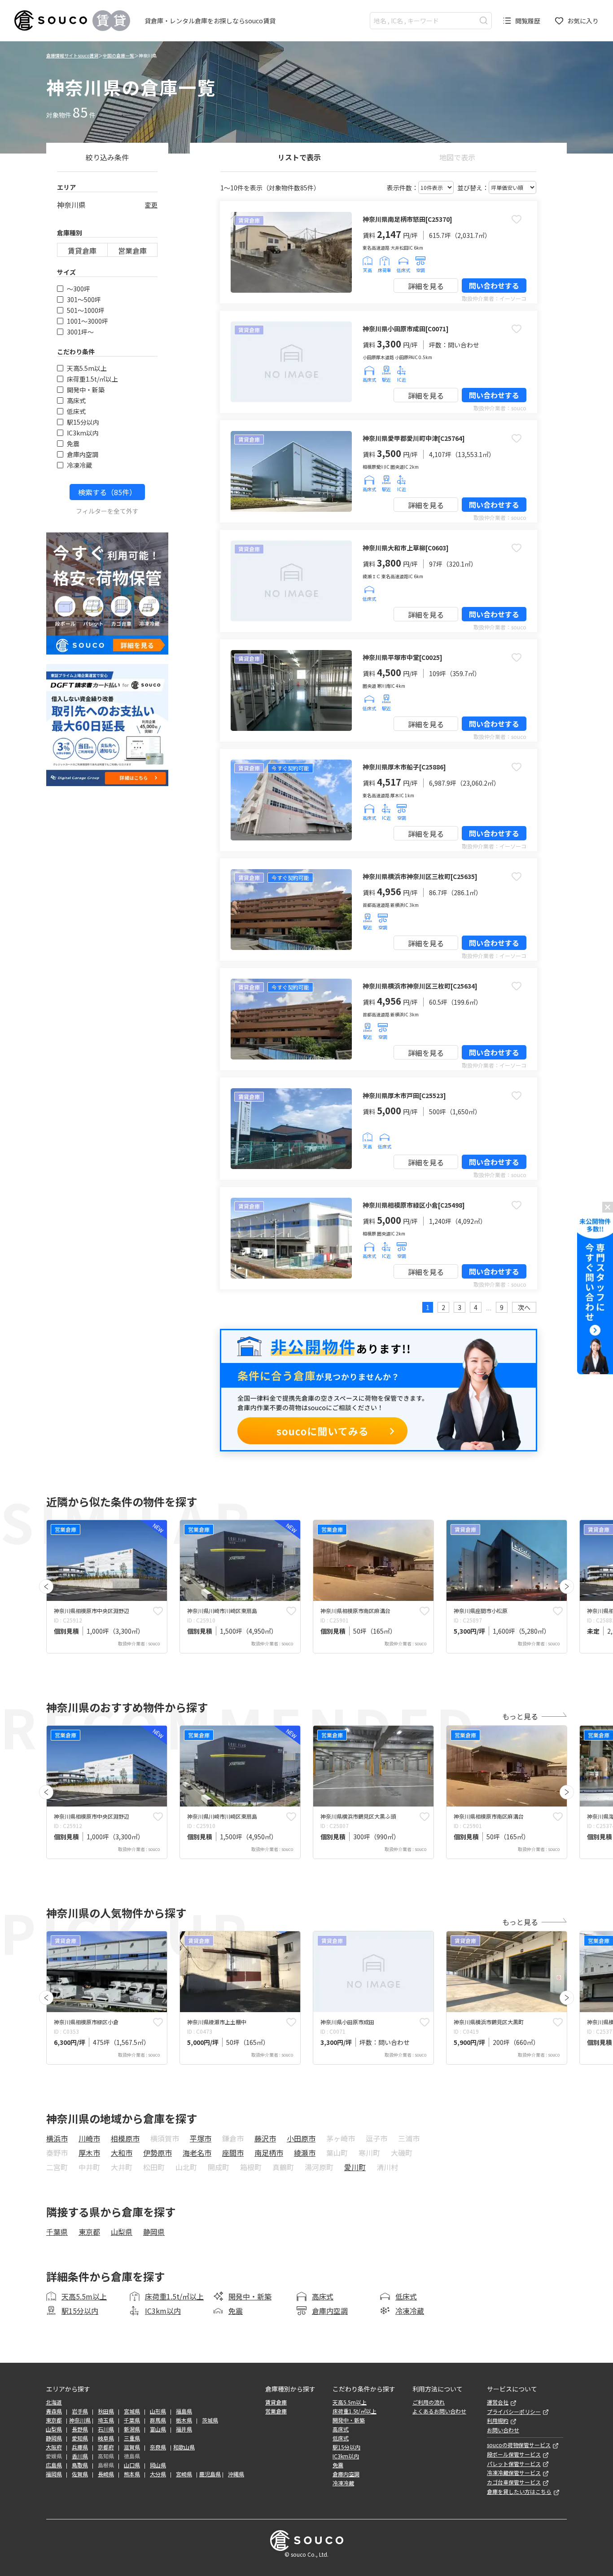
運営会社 (498, 2402)
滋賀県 (132, 2447)
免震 (73, 444)
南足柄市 (269, 2153)
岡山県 (158, 2465)
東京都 (89, 2232)
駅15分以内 (83, 422)
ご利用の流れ (429, 2402)
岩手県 (80, 2411)
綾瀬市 (305, 2153)
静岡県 (154, 2232)
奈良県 (158, 2447)
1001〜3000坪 (88, 321)
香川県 (80, 2456)
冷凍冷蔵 (79, 465)
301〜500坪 (84, 299)
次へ (524, 1307)
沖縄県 (236, 2474)
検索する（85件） (107, 492)
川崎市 (89, 2138)
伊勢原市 (158, 2153)
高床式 (76, 400)
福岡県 (54, 2474)
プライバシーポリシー (514, 2412)
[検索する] (484, 20)
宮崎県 (184, 2474)
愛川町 (355, 2167)
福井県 (184, 2429)
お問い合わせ (503, 2430)
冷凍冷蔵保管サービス (514, 2473)
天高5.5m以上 (87, 368)
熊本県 (132, 2474)
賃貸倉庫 (82, 251)
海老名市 (197, 2153)
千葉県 (57, 2232)
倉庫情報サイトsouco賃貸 (72, 55)
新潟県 (132, 2429)
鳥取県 (80, 2465)
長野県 (80, 2429)
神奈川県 (80, 2420)
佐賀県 (80, 2474)
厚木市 (89, 2153)
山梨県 (122, 2232)
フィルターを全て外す (107, 511)
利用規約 (498, 2421)
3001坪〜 (80, 332)
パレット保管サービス (514, 2464)
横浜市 (57, 2138)
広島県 (54, 2465)
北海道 (54, 2402)
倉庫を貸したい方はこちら (519, 2492)
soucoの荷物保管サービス (519, 2445)
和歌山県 (184, 2447)
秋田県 (106, 2411)
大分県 (158, 2474)
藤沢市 (265, 2138)
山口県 (132, 2465)
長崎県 (106, 2474)
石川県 (106, 2429)
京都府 (106, 2447)
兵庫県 (80, 2447)
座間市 (233, 2153)
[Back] (46, 1587)
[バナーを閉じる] (608, 1207)
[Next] (567, 1587)
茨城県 (210, 2420)
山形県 (158, 2411)
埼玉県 (106, 2420)
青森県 (54, 2411)
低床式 (76, 411)
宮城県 (132, 2411)
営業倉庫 (132, 251)
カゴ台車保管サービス (514, 2482)
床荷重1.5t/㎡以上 (92, 379)
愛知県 (80, 2438)
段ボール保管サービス (514, 2454)
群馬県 (158, 2420)
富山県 (158, 2429)
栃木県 (184, 2420)
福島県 (184, 2411)
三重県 (132, 2438)
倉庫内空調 (83, 454)
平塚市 (201, 2138)
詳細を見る (426, 286)
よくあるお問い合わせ (439, 2411)
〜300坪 (79, 289)
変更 (151, 205)
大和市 (122, 2153)
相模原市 (125, 2138)
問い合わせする (494, 286)
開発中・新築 (86, 390)
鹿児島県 (210, 2474)
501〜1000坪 (86, 310)
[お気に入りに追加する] (517, 219)
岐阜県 (106, 2438)
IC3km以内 (83, 433)
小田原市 (301, 2138)
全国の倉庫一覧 (118, 55)
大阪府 (54, 2447)
